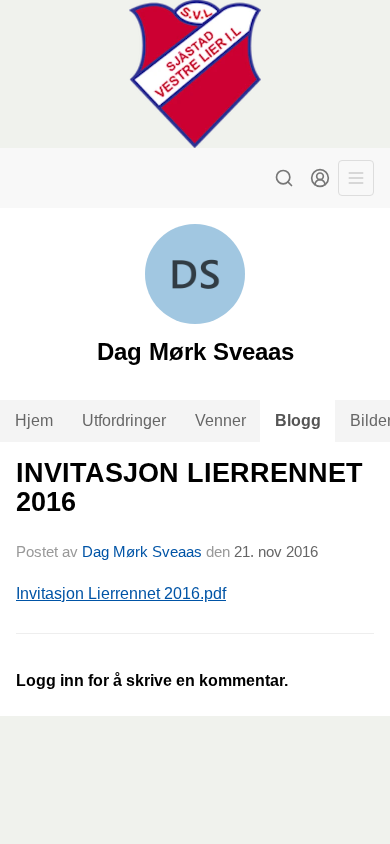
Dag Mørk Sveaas (142, 551)
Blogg (298, 420)
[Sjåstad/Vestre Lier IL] (195, 74)
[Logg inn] (320, 178)
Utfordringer (124, 420)
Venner (220, 420)
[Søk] (284, 178)
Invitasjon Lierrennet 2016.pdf (121, 593)
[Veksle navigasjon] (356, 178)
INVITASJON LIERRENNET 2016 (189, 487)
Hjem (34, 420)
